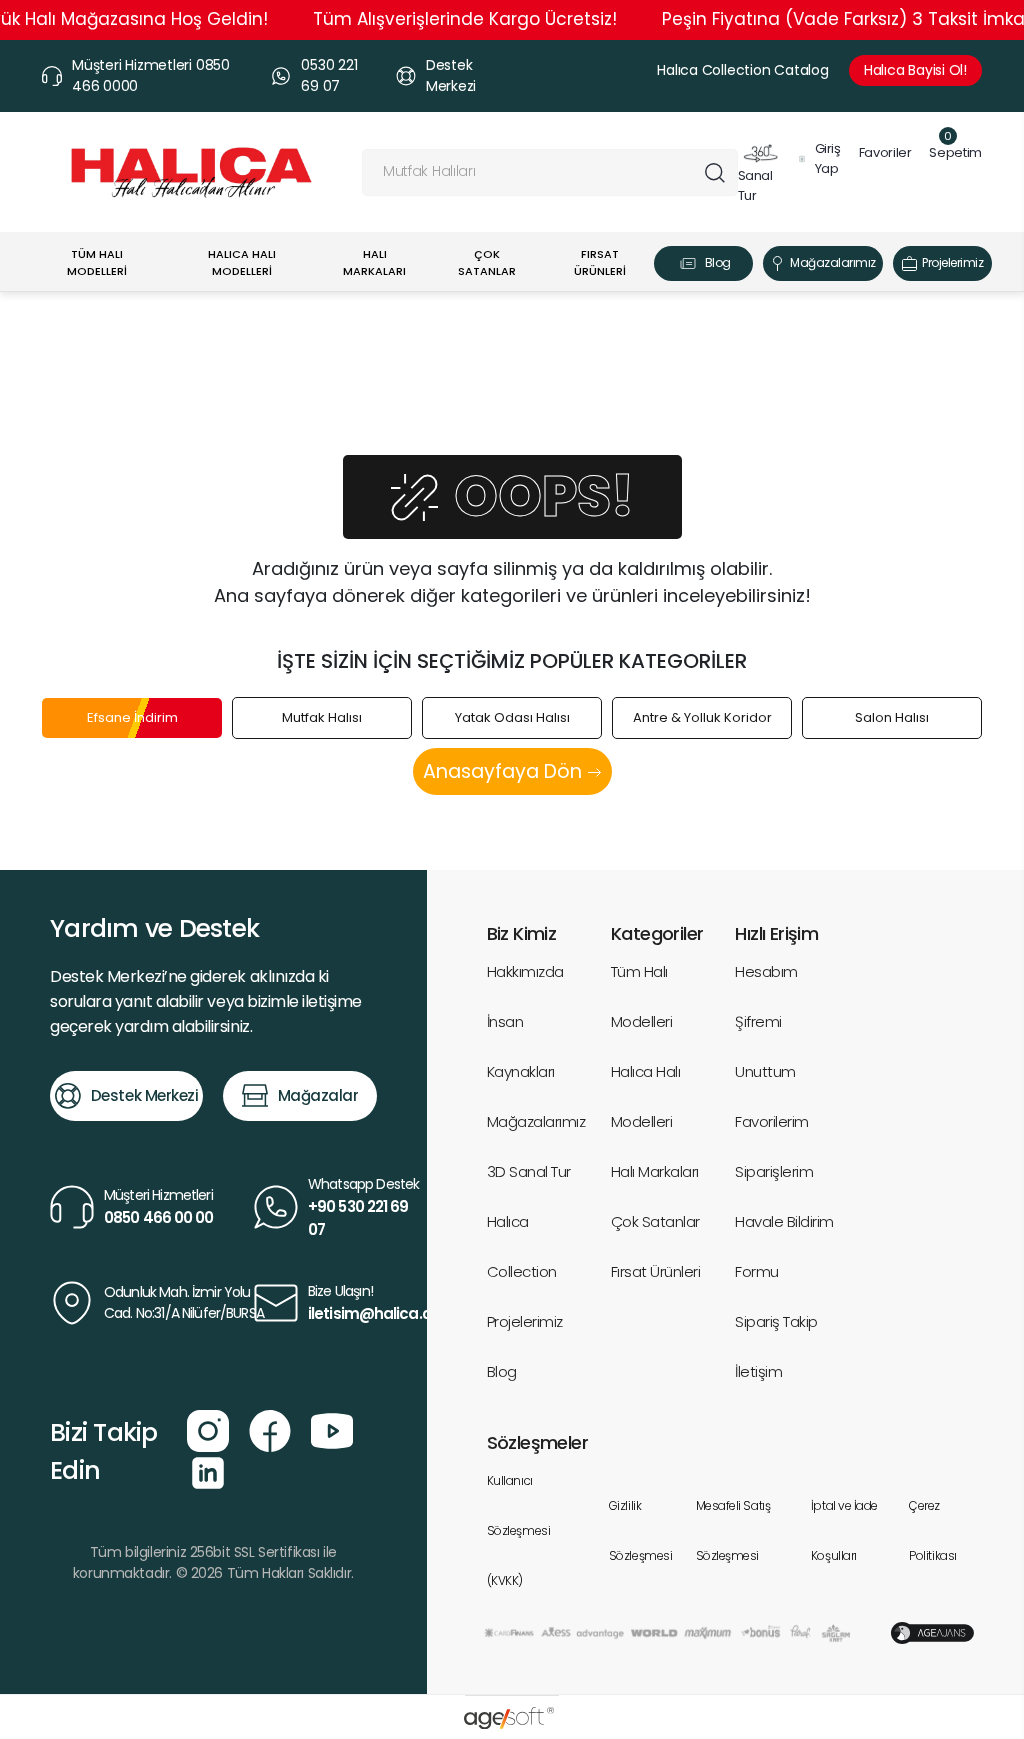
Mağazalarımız (833, 262)
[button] (950, 153)
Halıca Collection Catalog (743, 70)
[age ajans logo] (932, 1632)
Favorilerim (771, 1121)
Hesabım (766, 971)
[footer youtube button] (332, 1429)
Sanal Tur (755, 185)
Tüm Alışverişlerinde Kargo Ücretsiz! (465, 19)
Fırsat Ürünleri (655, 1271)
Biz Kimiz (522, 933)
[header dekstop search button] (714, 172)
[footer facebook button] (270, 1429)
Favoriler (885, 152)
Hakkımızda (525, 971)
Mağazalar (318, 1095)
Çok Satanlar (655, 1221)
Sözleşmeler (537, 1442)
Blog (718, 262)
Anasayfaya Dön (505, 771)
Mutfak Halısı (322, 717)
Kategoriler (657, 933)
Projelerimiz (952, 262)
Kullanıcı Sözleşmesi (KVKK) (519, 1530)
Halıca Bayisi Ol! (915, 70)
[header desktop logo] (191, 172)
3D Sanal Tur (529, 1171)
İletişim (758, 1371)
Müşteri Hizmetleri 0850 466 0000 (151, 75)
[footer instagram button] (208, 1429)
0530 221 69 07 (329, 75)
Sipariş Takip (776, 1321)
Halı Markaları (655, 1171)
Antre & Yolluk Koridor (702, 717)
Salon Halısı (892, 717)
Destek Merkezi (451, 75)
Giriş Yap (828, 158)
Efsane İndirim (132, 717)
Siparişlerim (774, 1171)
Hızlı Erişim (776, 933)
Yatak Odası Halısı (512, 717)
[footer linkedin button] (208, 1471)
